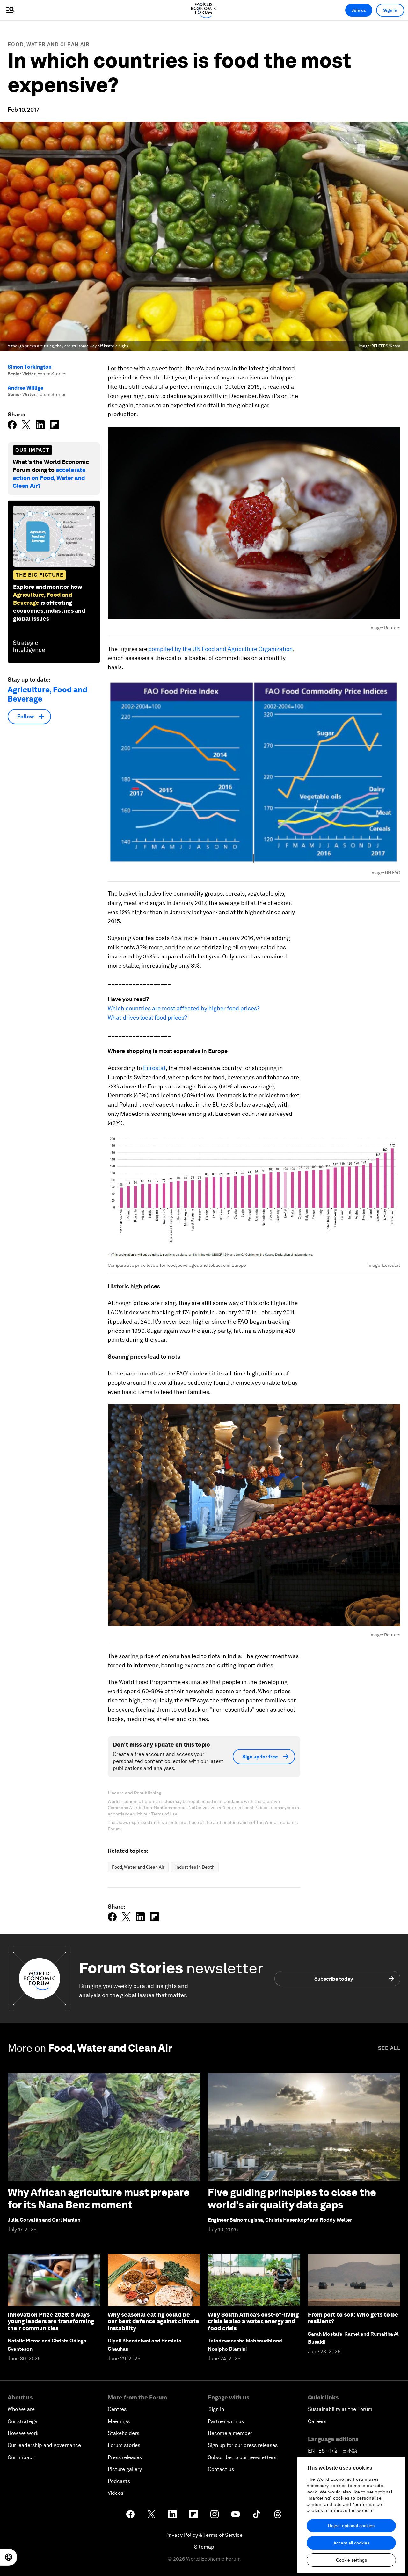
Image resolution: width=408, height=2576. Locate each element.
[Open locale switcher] (9, 2557)
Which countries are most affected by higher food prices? (184, 1008)
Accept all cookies (351, 2543)
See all (389, 2048)
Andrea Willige (25, 388)
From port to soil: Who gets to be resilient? (353, 2318)
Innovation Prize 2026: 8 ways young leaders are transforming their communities (51, 2321)
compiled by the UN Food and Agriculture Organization (221, 649)
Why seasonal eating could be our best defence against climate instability (153, 2321)
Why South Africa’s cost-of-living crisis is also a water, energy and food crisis (253, 2321)
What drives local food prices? (147, 1017)
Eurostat (154, 1068)
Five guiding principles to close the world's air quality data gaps (292, 2198)
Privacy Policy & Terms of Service (204, 2535)
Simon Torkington (30, 367)
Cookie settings (351, 2560)
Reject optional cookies (351, 2526)
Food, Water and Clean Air (49, 44)
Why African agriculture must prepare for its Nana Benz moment (99, 2198)
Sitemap (204, 2547)
